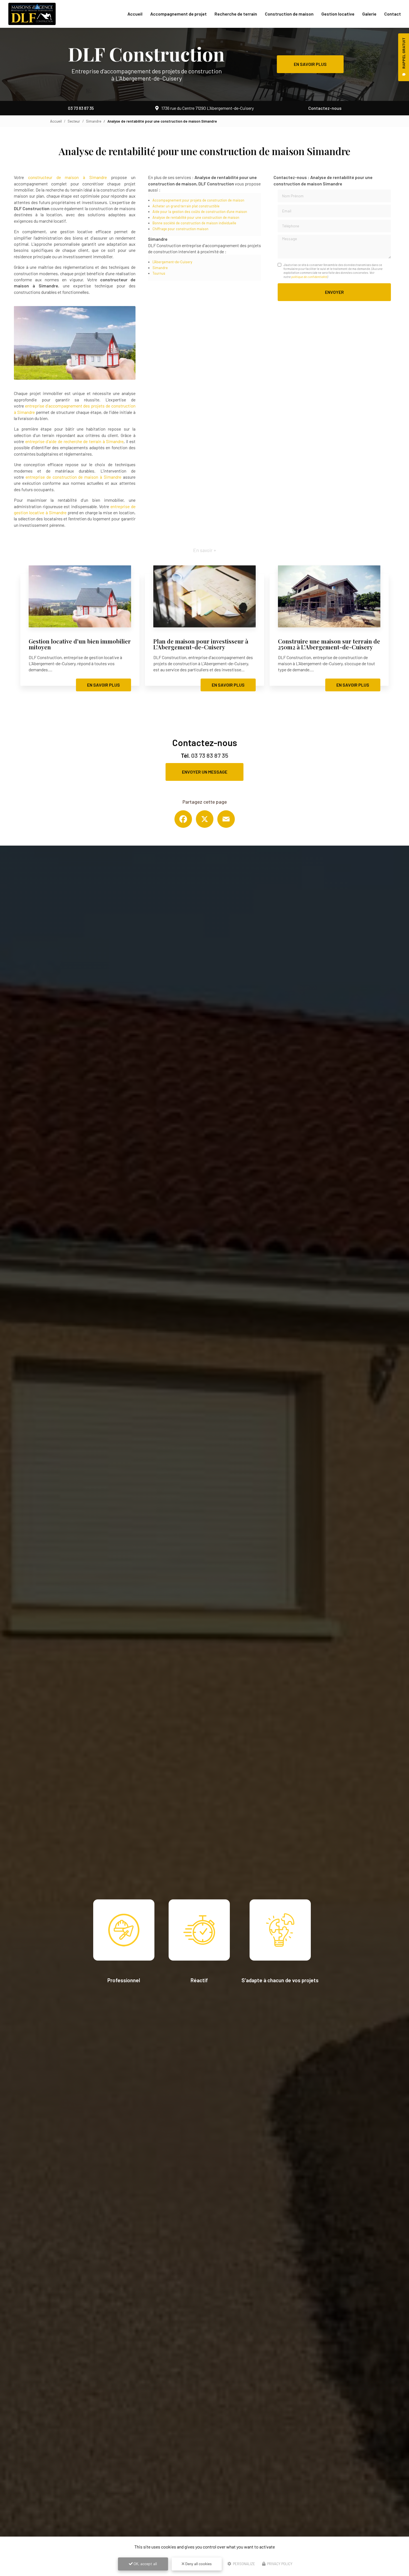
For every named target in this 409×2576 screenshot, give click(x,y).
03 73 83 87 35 (81, 108)
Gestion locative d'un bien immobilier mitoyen (80, 644)
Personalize (244, 2564)
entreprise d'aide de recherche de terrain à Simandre (75, 441)
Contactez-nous (325, 108)
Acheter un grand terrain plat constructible (186, 206)
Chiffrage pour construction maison (180, 229)
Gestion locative (338, 14)
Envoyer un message (205, 772)
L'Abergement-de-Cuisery (172, 262)
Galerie (369, 14)
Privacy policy (279, 2564)
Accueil (135, 14)
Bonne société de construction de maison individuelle (194, 223)
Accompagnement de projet (178, 14)
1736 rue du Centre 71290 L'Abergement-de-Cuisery (208, 108)
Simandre (94, 121)
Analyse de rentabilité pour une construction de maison (196, 217)
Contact (393, 14)
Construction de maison (289, 14)
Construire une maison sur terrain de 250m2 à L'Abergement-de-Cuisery (329, 644)
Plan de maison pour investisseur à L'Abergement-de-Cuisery (201, 644)
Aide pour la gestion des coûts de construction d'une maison (200, 212)
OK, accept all (145, 2564)
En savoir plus (310, 64)
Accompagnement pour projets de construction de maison (198, 200)
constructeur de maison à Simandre (70, 177)
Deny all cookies (198, 2564)
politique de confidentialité (309, 277)
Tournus (159, 273)
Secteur (74, 121)
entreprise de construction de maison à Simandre (73, 477)
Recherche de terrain (236, 14)
